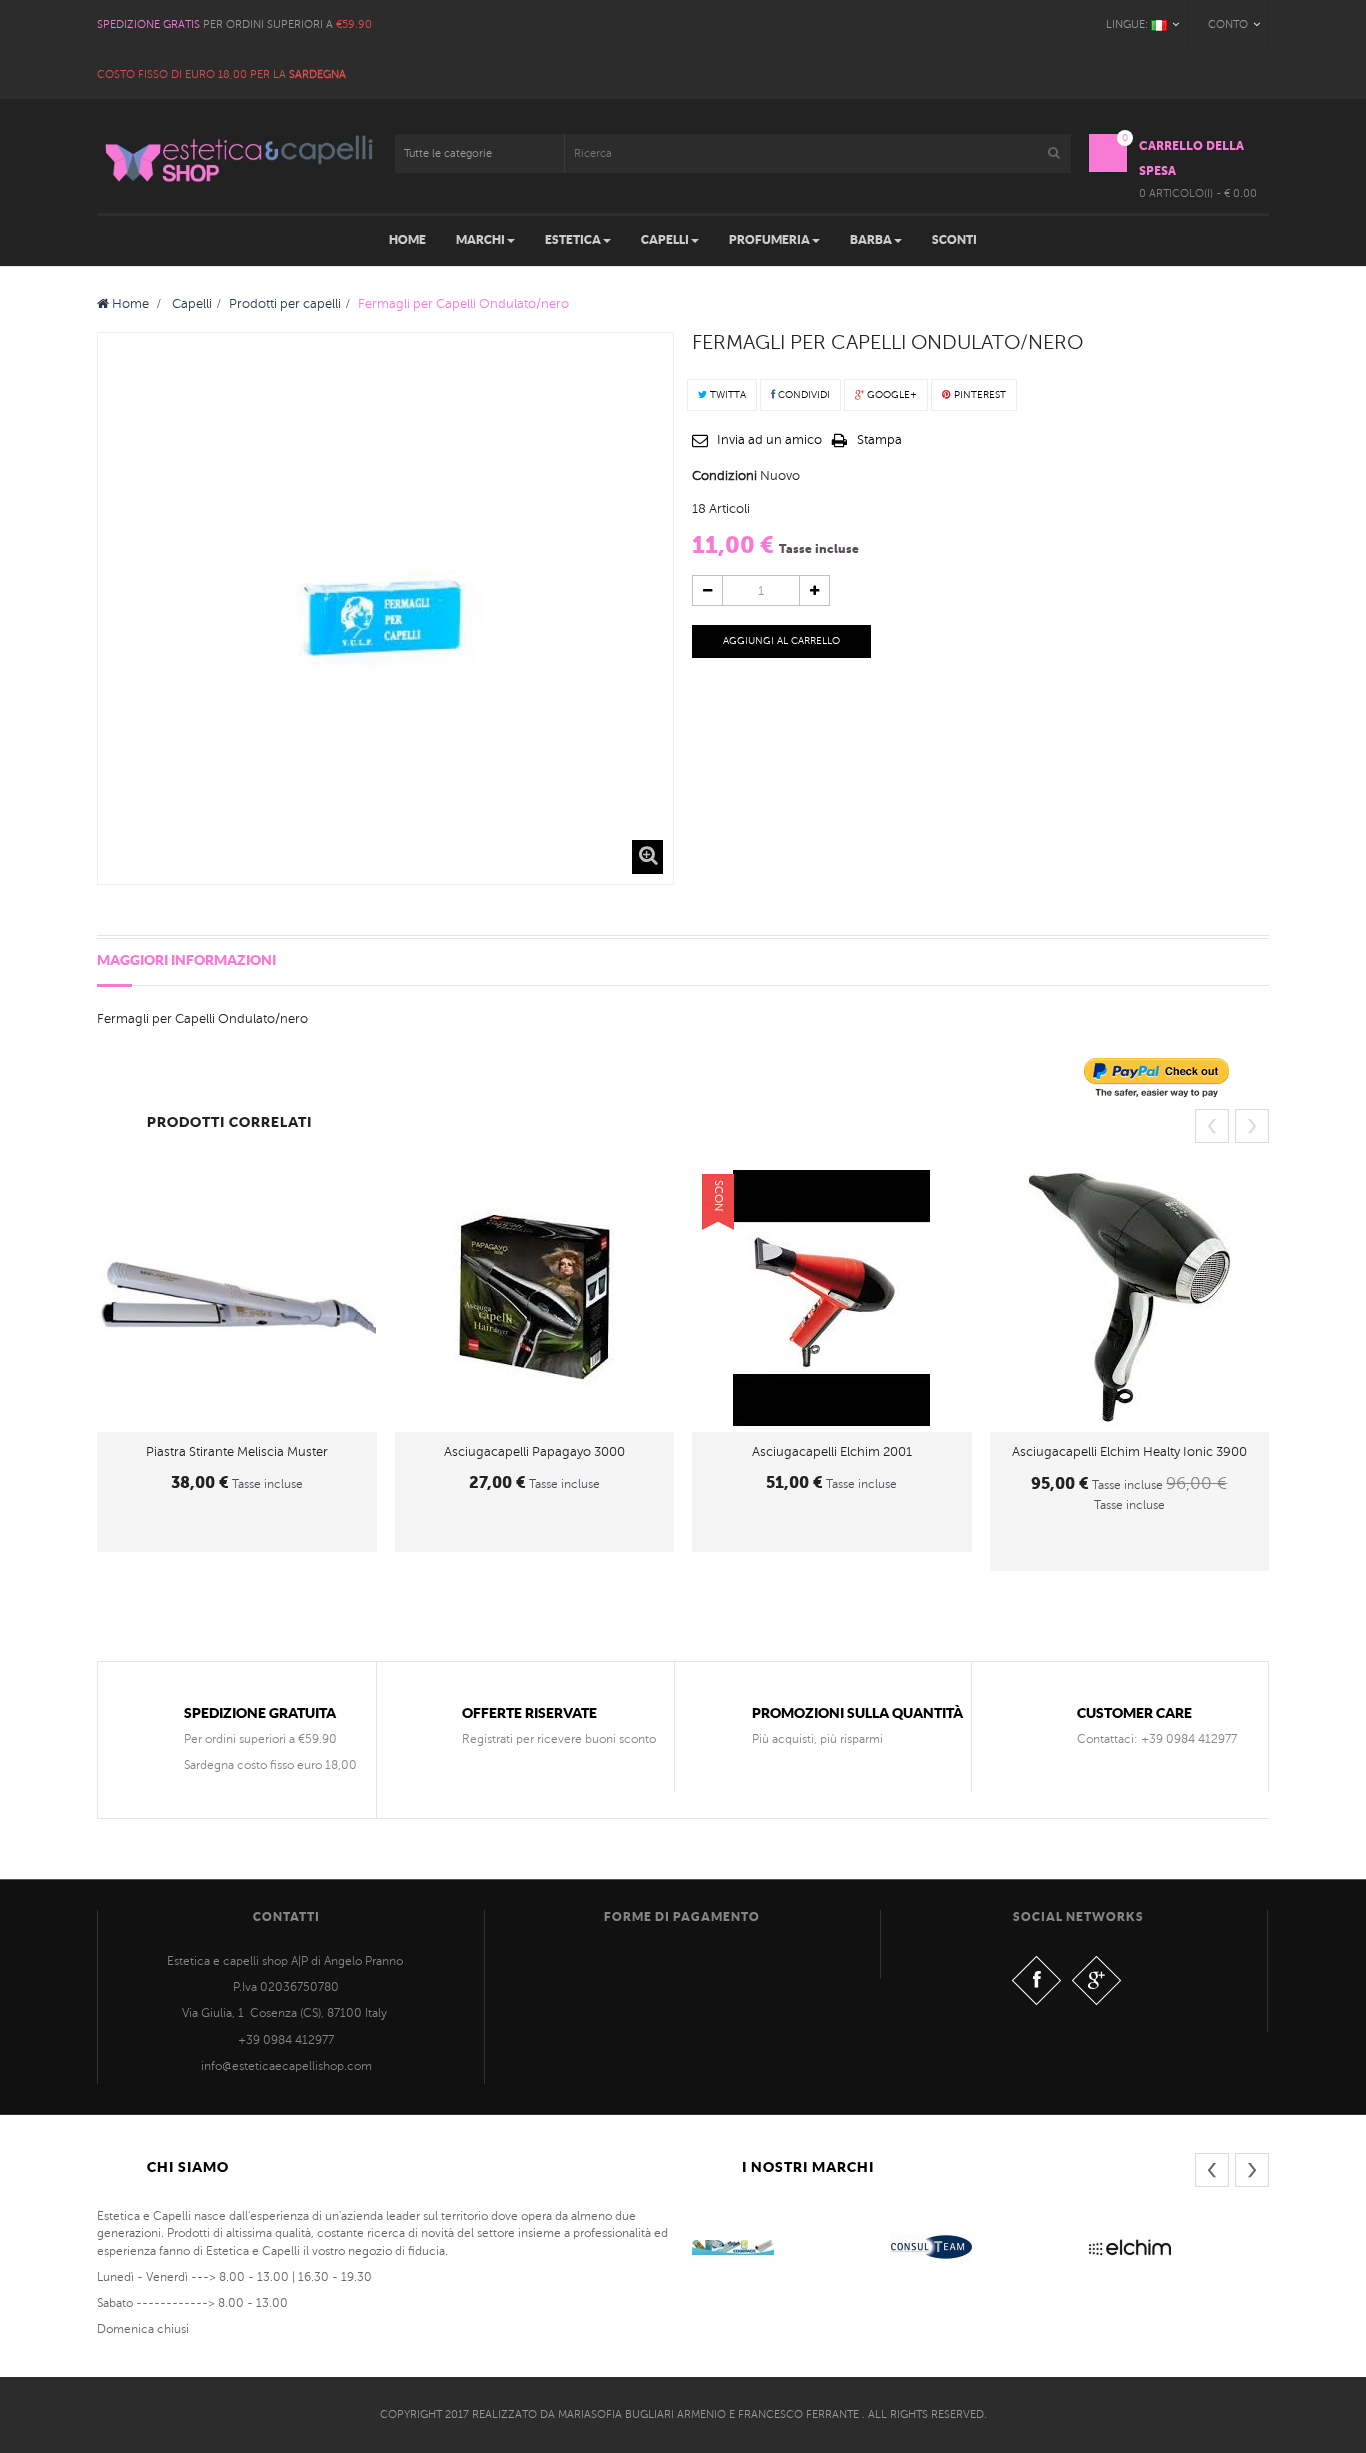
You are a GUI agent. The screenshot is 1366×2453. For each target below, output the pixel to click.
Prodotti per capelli (285, 304)
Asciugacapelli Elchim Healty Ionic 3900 (1129, 1452)
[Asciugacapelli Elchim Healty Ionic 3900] (1130, 1298)
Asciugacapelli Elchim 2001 (832, 1452)
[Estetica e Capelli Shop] (237, 158)
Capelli (192, 304)
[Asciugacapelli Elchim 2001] (832, 1298)
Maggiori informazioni (186, 960)
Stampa (879, 440)
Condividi (802, 394)
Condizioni (724, 476)
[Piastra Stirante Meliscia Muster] (237, 1298)
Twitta (726, 394)
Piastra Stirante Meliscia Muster (237, 1452)
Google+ (890, 394)
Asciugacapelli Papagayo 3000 (534, 1452)
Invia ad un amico (769, 440)
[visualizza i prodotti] (733, 2247)
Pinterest (978, 394)
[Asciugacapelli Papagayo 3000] (535, 1298)
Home (129, 304)
